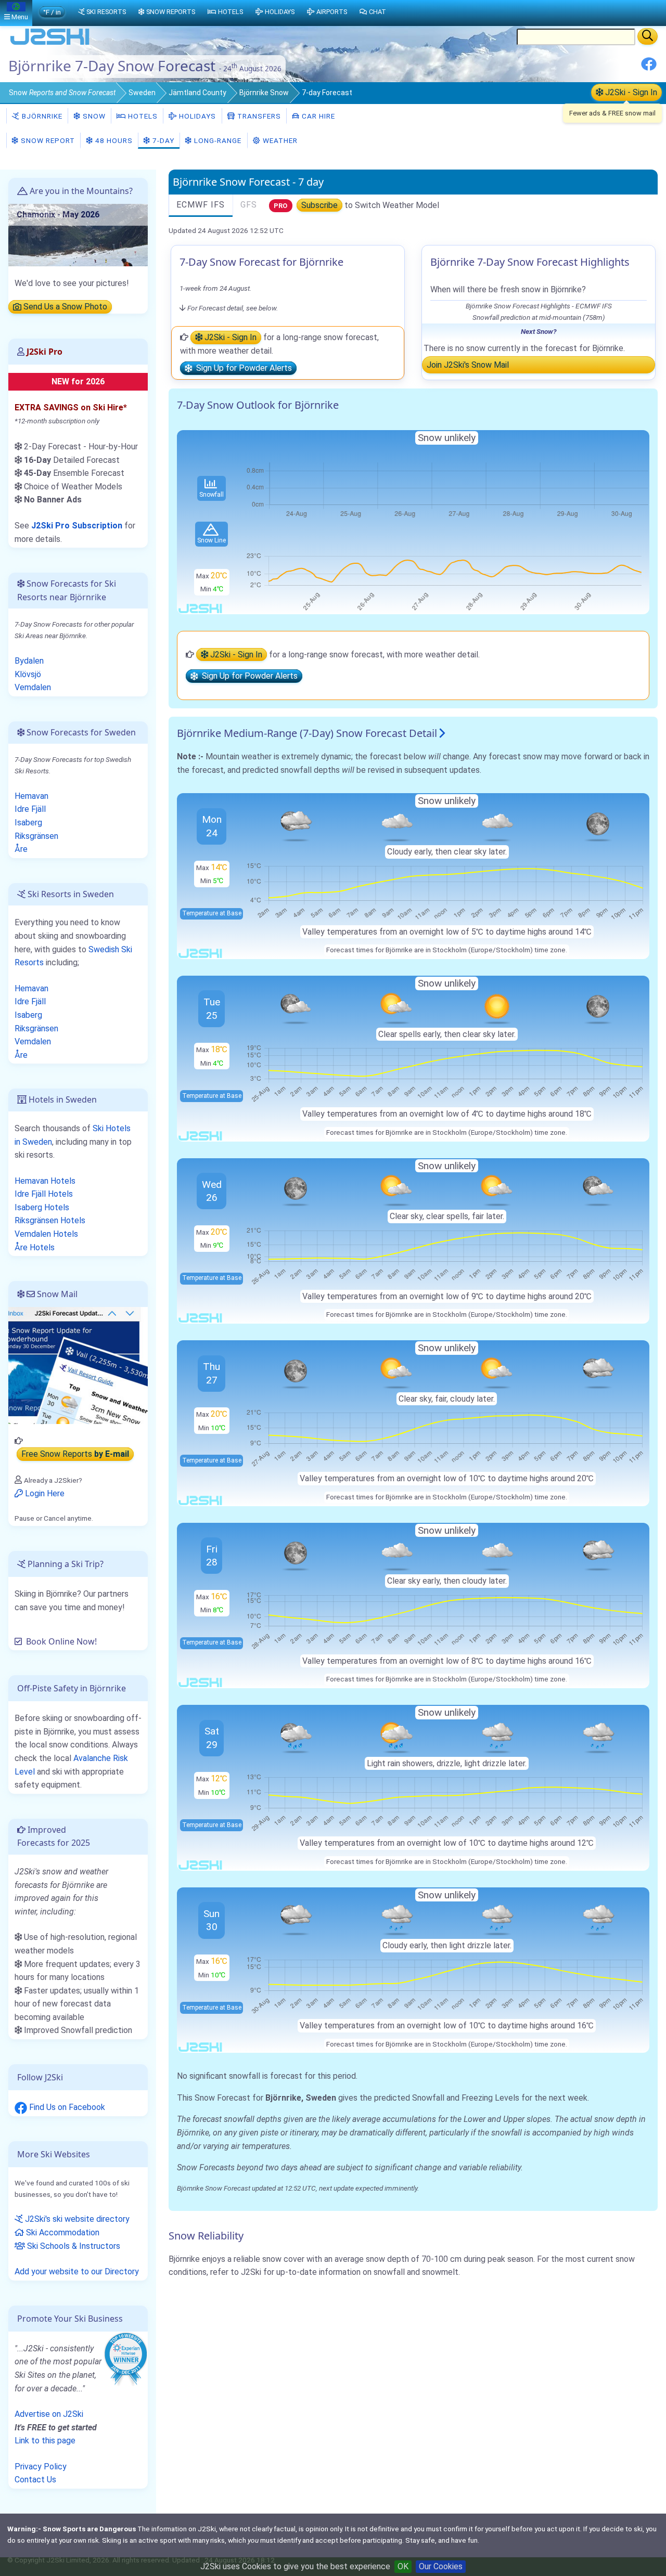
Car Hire (317, 116)
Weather (279, 140)
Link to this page (45, 2441)
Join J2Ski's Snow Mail (468, 365)
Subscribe (319, 205)
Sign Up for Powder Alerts (242, 368)
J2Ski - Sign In (630, 92)
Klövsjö (28, 674)
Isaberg (28, 823)
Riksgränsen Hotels (50, 1220)
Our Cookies (441, 2566)
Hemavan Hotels (45, 1181)
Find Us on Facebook (66, 2107)
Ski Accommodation (62, 2232)
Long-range (217, 140)
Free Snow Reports (75, 1454)
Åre (21, 849)
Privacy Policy (41, 2467)
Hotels (142, 116)
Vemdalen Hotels (46, 1234)
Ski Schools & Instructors (73, 2246)
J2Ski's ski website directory (76, 2219)
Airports (332, 12)
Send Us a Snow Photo (64, 307)
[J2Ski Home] (50, 44)
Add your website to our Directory (77, 2271)
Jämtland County (197, 93)
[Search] (648, 36)
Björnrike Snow (264, 93)
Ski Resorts (106, 12)
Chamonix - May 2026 (58, 215)
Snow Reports (171, 12)
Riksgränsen (36, 836)
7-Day (162, 140)
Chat (377, 12)
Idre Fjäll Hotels (44, 1194)
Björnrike (41, 116)
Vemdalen (33, 687)
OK (403, 2566)
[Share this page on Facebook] (649, 68)
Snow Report (47, 140)
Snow (62, 93)
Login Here (44, 1493)
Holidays (196, 116)
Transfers (258, 116)
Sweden (142, 93)
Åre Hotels (35, 1247)
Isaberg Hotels (42, 1207)
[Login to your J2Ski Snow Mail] (78, 1365)
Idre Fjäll (30, 809)
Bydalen (29, 661)
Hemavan (31, 796)
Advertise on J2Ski (49, 2414)
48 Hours (113, 140)
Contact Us (35, 2480)
